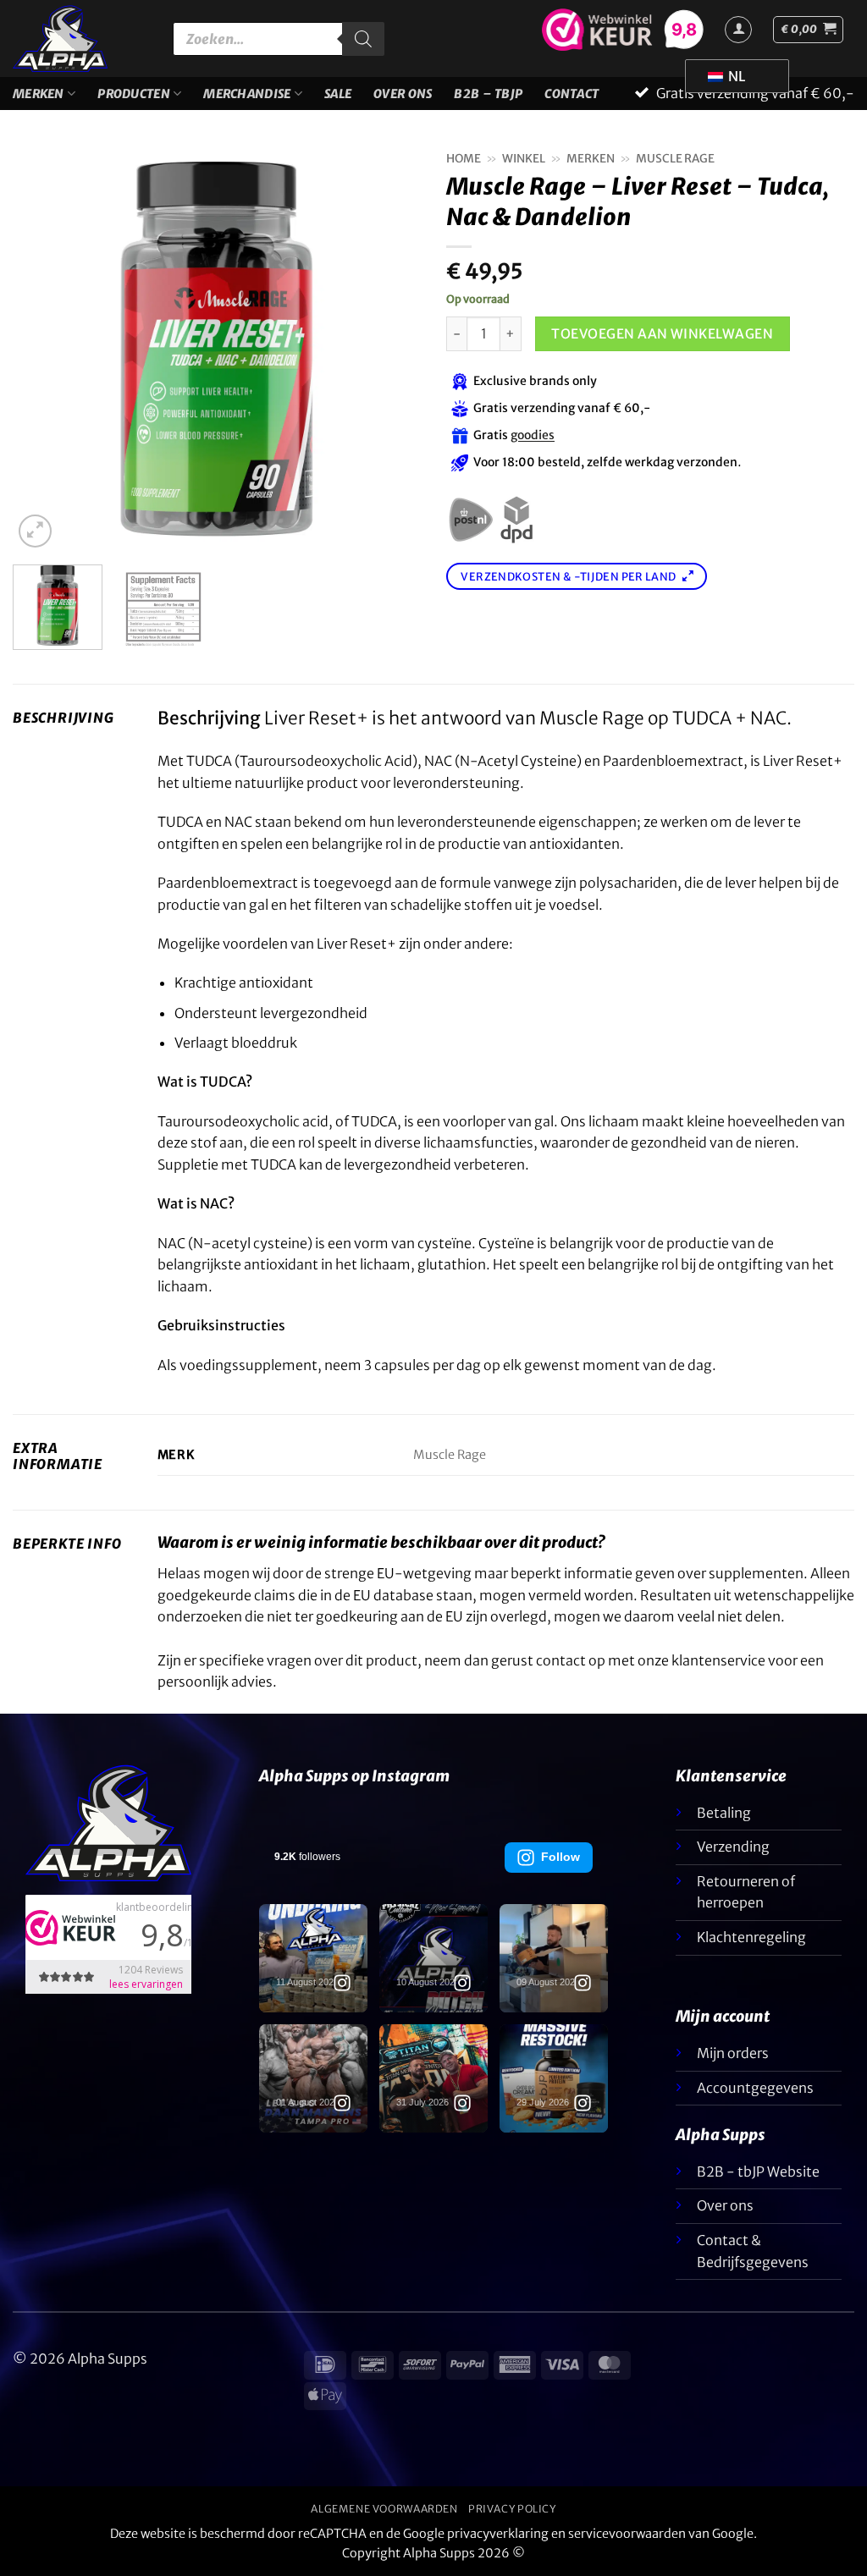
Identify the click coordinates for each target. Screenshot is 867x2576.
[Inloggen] (738, 30)
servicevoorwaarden (627, 2534)
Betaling (724, 1813)
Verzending (733, 1847)
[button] (808, 30)
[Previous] (42, 348)
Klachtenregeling (751, 1937)
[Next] (391, 348)
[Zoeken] (363, 39)
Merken (39, 94)
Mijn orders (733, 2053)
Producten (134, 94)
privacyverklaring (498, 2534)
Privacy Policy (512, 2509)
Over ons (725, 2205)
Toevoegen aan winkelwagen (662, 334)
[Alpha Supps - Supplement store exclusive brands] (80, 39)
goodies (533, 436)
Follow (561, 1857)
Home (464, 159)
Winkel (524, 159)
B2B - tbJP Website (758, 2171)
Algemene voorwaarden (384, 2509)
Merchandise (247, 94)
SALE (338, 94)
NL (735, 76)
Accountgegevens (755, 2088)
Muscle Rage (675, 159)
